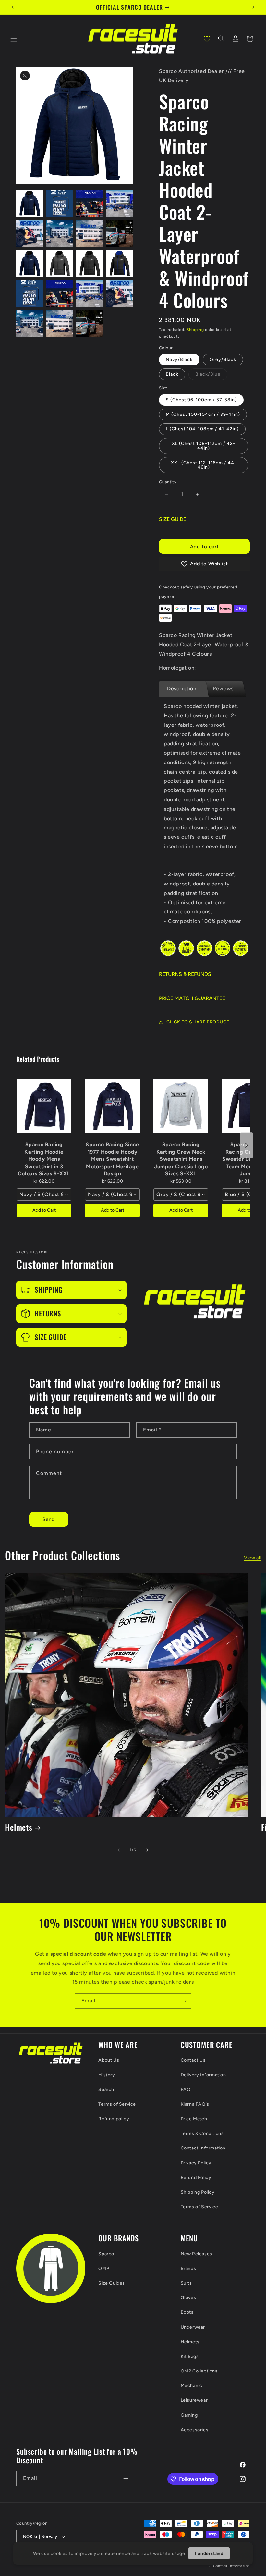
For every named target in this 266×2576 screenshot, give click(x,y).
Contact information (231, 2566)
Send (49, 1519)
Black (172, 374)
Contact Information (203, 2148)
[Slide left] (119, 1850)
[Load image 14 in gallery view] (90, 264)
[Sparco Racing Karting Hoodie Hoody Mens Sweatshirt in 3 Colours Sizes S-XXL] (44, 1106)
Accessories (195, 2430)
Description (182, 689)
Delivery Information (203, 2075)
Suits (186, 2283)
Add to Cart (44, 1210)
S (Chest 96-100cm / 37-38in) (201, 400)
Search (106, 2090)
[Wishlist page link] (207, 39)
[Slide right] (147, 1850)
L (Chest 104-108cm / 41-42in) (202, 429)
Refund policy (114, 2119)
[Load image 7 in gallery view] (120, 204)
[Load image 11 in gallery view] (120, 234)
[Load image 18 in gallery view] (90, 294)
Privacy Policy (196, 2163)
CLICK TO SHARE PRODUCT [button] (198, 1022)
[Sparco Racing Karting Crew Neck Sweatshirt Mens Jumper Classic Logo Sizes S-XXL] (181, 1106)
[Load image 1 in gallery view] (30, 204)
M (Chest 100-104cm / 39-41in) (203, 414)
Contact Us (193, 2060)
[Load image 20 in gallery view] (30, 324)
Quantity (168, 482)
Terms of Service (117, 2104)
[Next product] (247, 1145)
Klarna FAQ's (195, 2104)
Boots (187, 2312)
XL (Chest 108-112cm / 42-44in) (204, 446)
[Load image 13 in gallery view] (60, 264)
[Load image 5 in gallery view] (60, 204)
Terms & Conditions (202, 2133)
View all (253, 1558)
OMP (104, 2268)
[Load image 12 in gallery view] (30, 264)
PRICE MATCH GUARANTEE (192, 998)
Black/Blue (211, 376)
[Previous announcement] (13, 7)
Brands (188, 2268)
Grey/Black (223, 359)
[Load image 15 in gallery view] (120, 264)
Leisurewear (194, 2400)
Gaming (189, 2415)
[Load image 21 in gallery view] (60, 324)
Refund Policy (196, 2178)
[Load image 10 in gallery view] (90, 234)
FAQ (186, 2090)
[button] (14, 39)
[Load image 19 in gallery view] (120, 294)
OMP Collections (199, 2371)
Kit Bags (190, 2356)
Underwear (193, 2327)
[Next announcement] (253, 7)
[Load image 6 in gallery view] (90, 204)
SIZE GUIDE (173, 519)
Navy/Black (179, 359)
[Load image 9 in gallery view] (60, 234)
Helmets (19, 1827)
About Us (109, 2060)
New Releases (196, 2254)
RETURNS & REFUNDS (185, 974)
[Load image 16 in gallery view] (30, 294)
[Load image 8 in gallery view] (30, 234)
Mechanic (192, 2386)
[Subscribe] (184, 2001)
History (107, 2075)
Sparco (106, 2254)
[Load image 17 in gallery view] (60, 294)
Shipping (195, 330)
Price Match (194, 2119)
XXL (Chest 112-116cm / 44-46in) (204, 465)
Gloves (188, 2298)
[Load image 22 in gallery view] (90, 324)
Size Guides (112, 2283)
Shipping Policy (198, 2192)
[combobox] (44, 1195)
